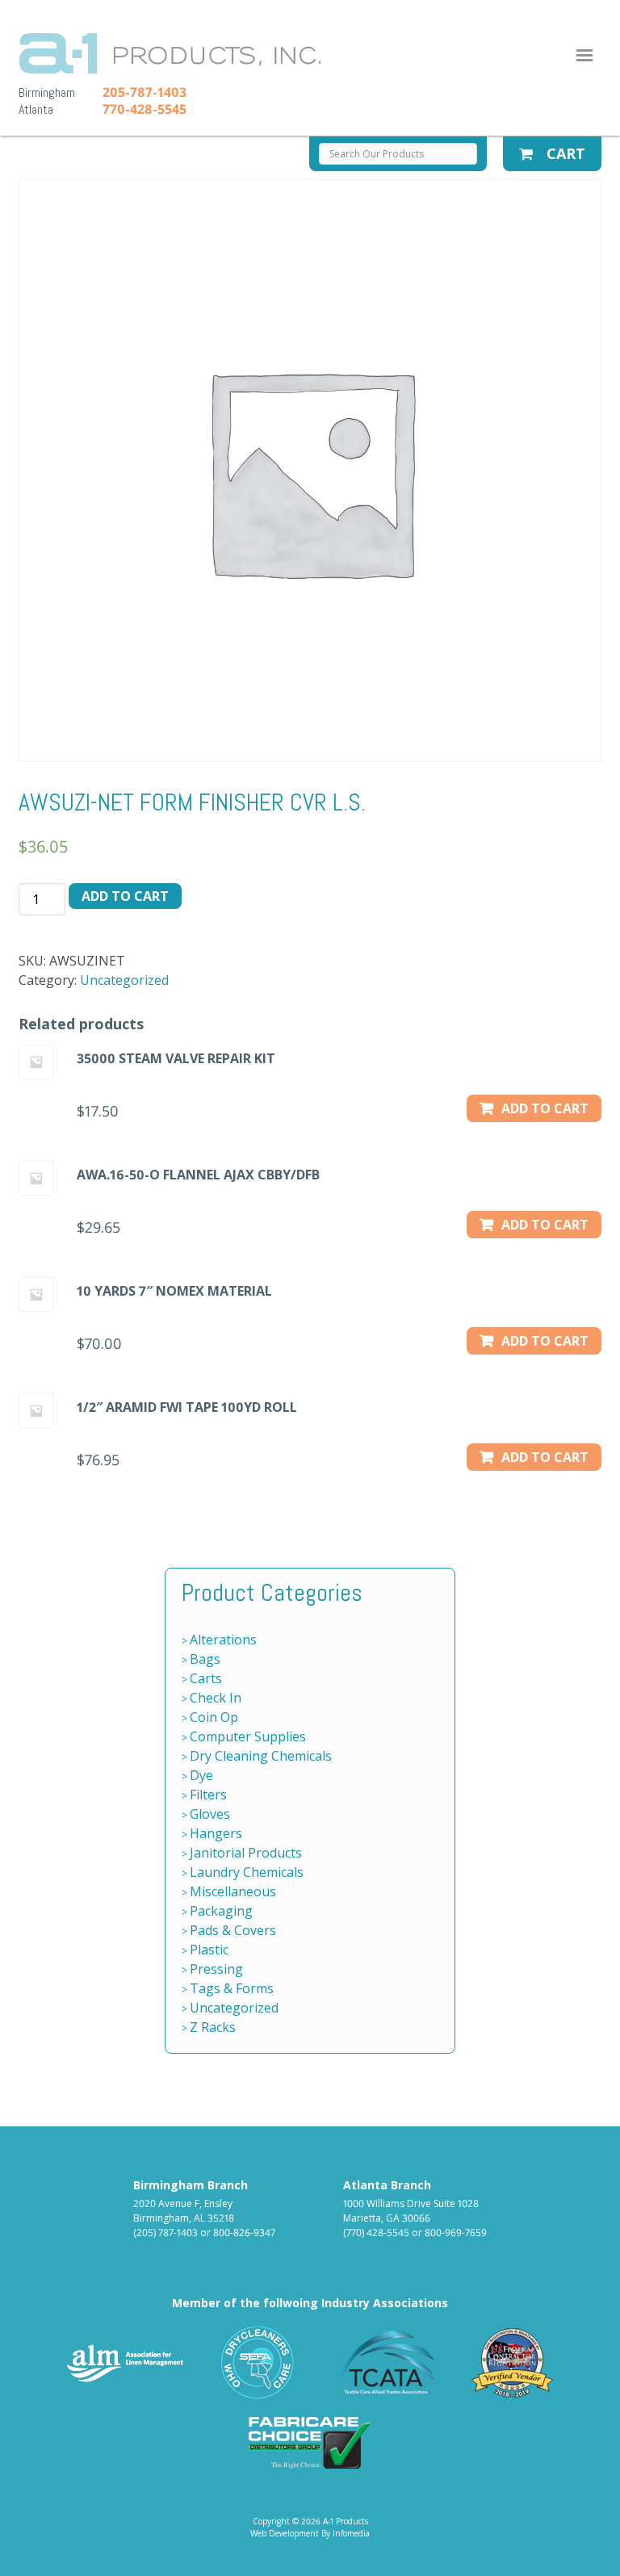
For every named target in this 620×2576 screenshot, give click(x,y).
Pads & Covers (233, 1930)
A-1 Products (170, 53)
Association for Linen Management (125, 2362)
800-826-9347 (244, 2233)
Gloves (210, 1814)
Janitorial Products (246, 1853)
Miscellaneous (233, 1891)
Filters (208, 1795)
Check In (216, 1698)
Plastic (209, 1950)
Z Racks (213, 2027)
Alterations (223, 1640)
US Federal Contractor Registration (513, 2362)
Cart (564, 153)
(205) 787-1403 (165, 2233)
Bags (205, 1659)
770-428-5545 (145, 109)
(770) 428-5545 (376, 2233)
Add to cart (125, 896)
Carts (206, 1678)
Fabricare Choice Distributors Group (310, 2442)
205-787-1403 (145, 92)
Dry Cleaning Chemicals (261, 1756)
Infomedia (351, 2533)
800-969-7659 (456, 2233)
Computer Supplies (248, 1736)
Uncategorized (124, 980)
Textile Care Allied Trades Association (383, 2362)
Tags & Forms (232, 1988)
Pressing (216, 1969)
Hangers (216, 1833)
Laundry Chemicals (247, 1872)
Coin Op (214, 1717)
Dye (201, 1775)
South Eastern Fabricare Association (258, 2362)
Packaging (221, 1911)
